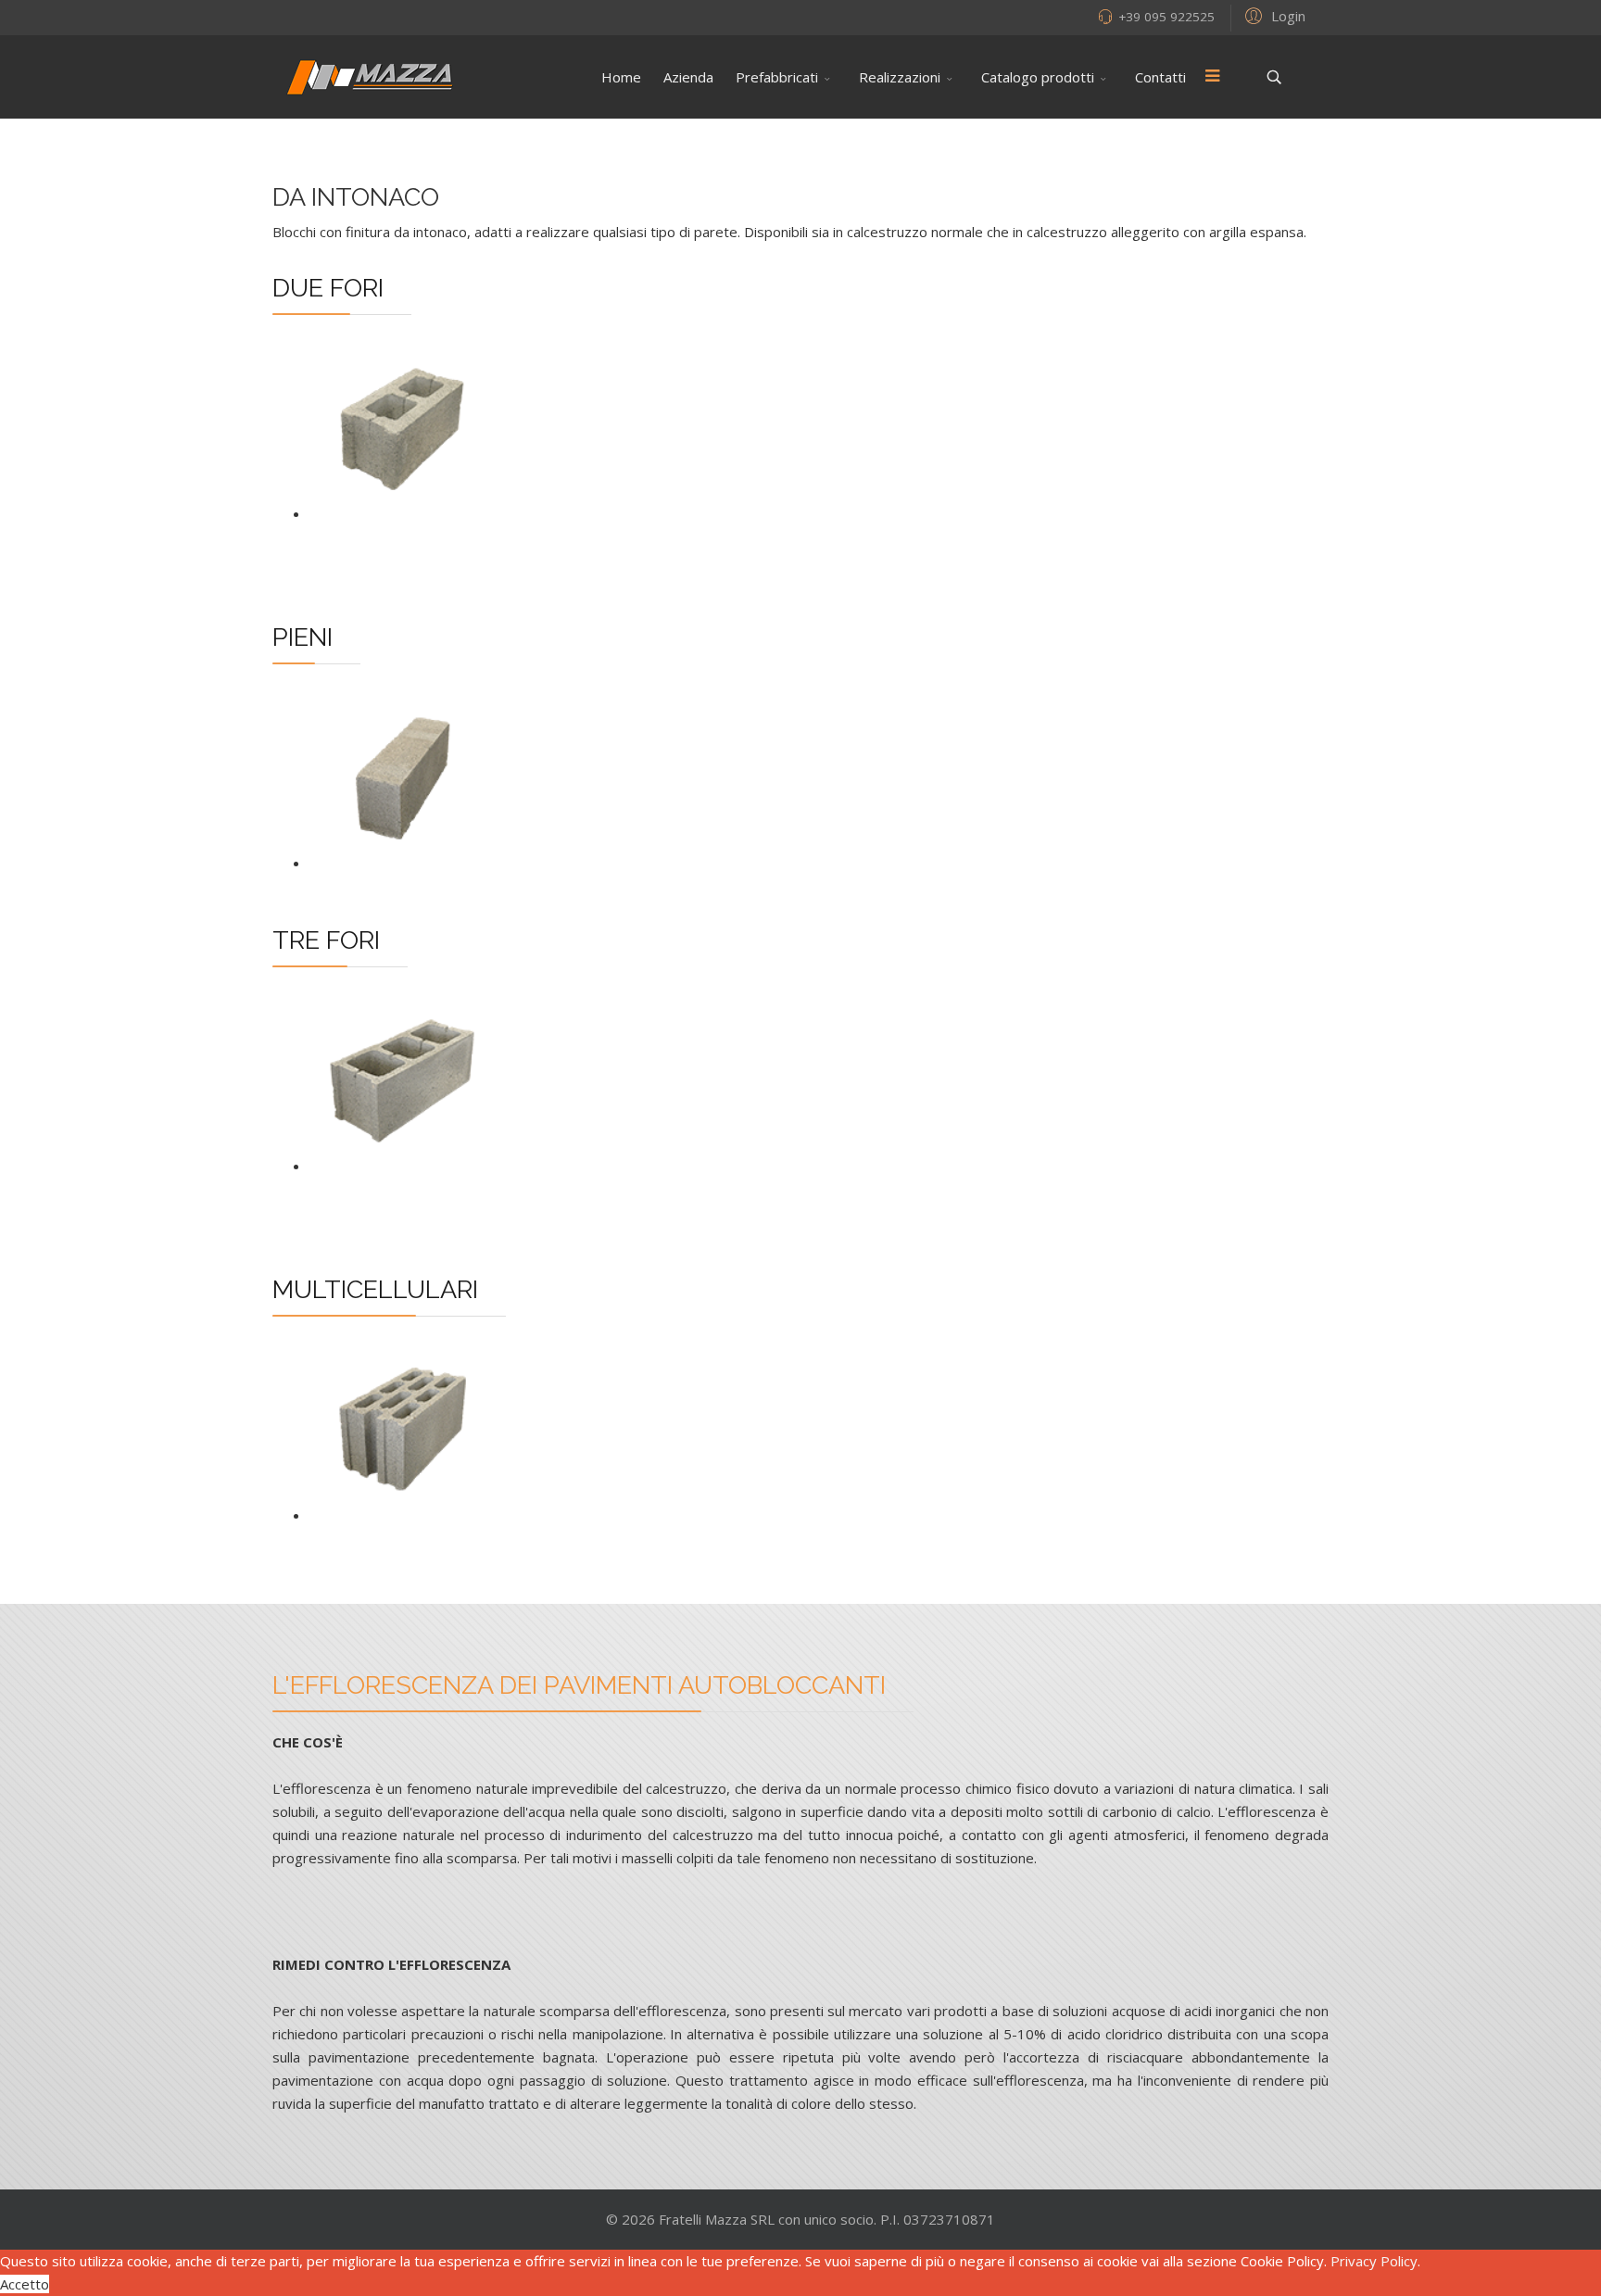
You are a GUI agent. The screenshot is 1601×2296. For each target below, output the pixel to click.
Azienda (688, 77)
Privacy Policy (1374, 2261)
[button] (1273, 15)
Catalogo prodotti (1038, 77)
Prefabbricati (777, 77)
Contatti (1160, 77)
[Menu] (1212, 77)
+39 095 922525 (1166, 17)
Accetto (25, 2284)
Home (621, 77)
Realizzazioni (900, 77)
